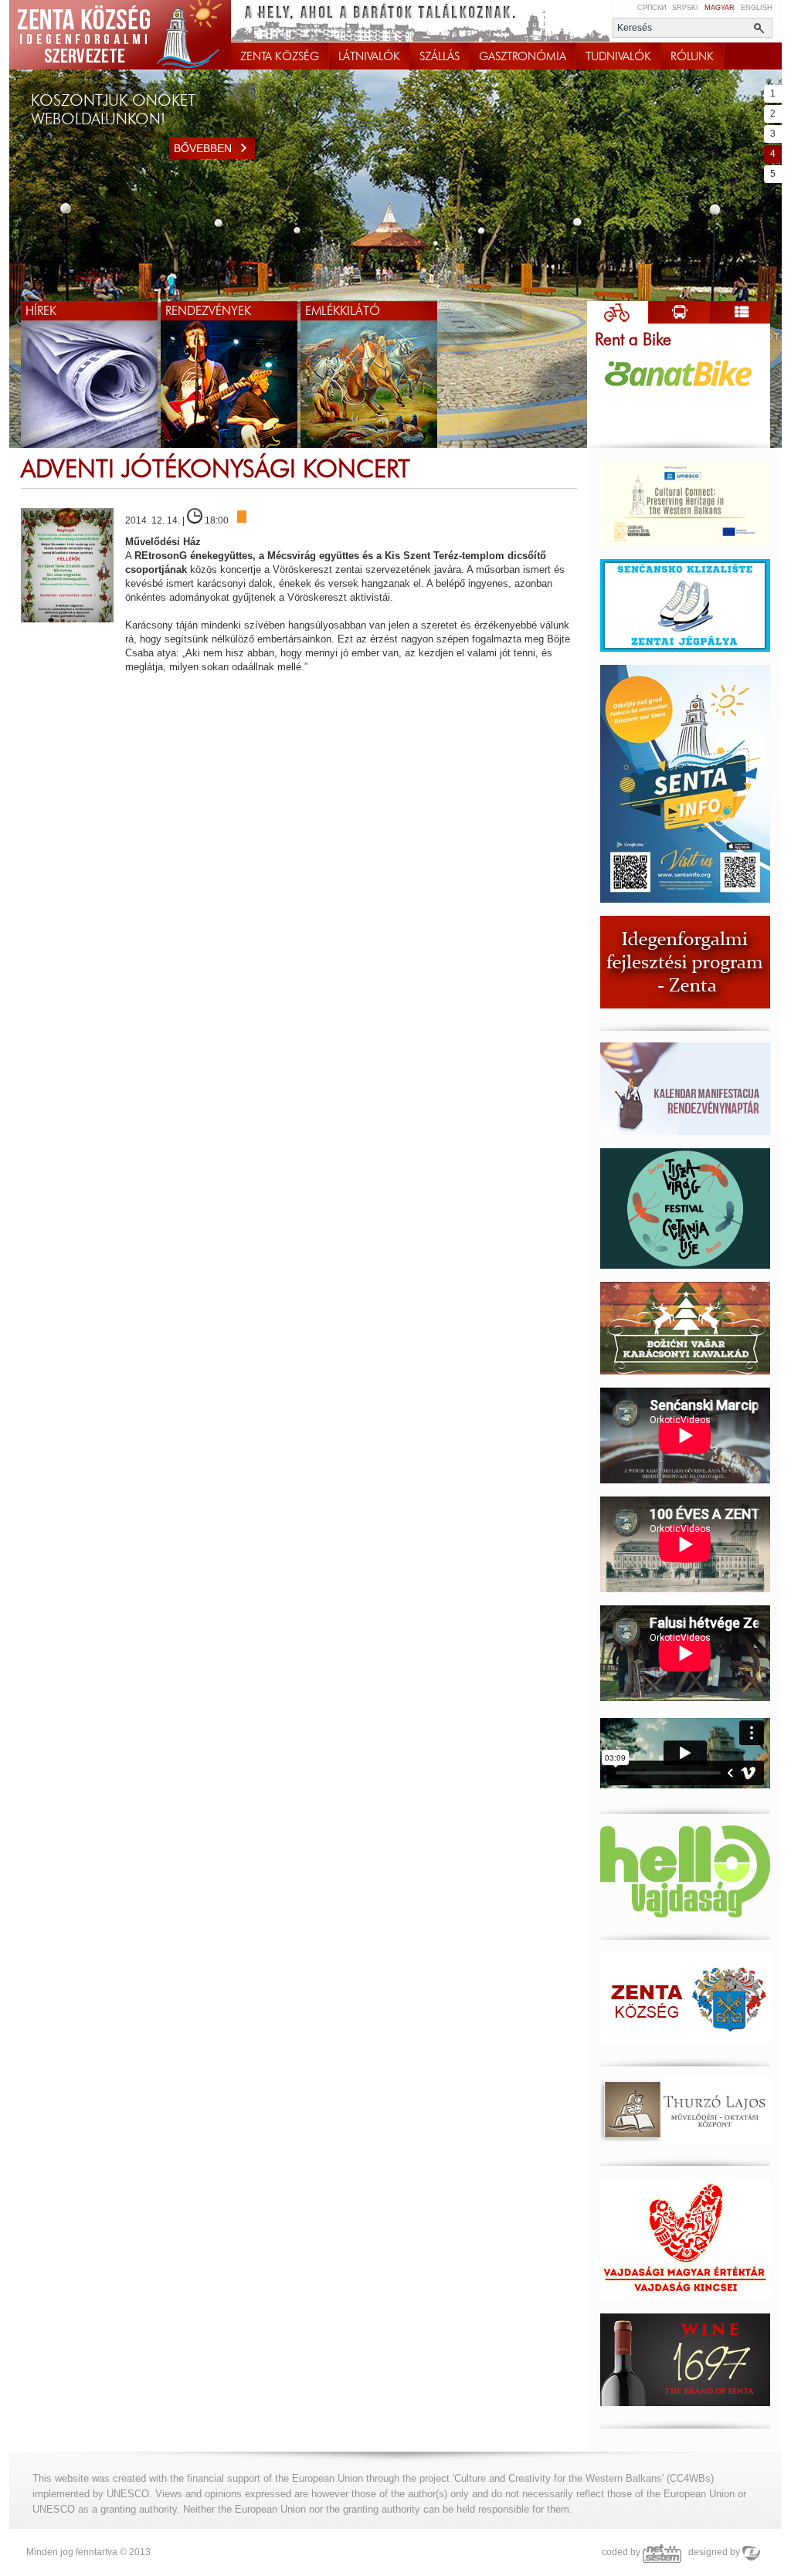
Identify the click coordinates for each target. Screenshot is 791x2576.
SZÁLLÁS (440, 56)
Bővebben (203, 148)
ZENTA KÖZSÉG (280, 56)
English (757, 8)
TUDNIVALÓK (618, 56)
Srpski (685, 8)
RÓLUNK (692, 56)
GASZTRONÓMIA (523, 56)
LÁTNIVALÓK (369, 56)
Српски (652, 8)
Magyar (720, 8)
